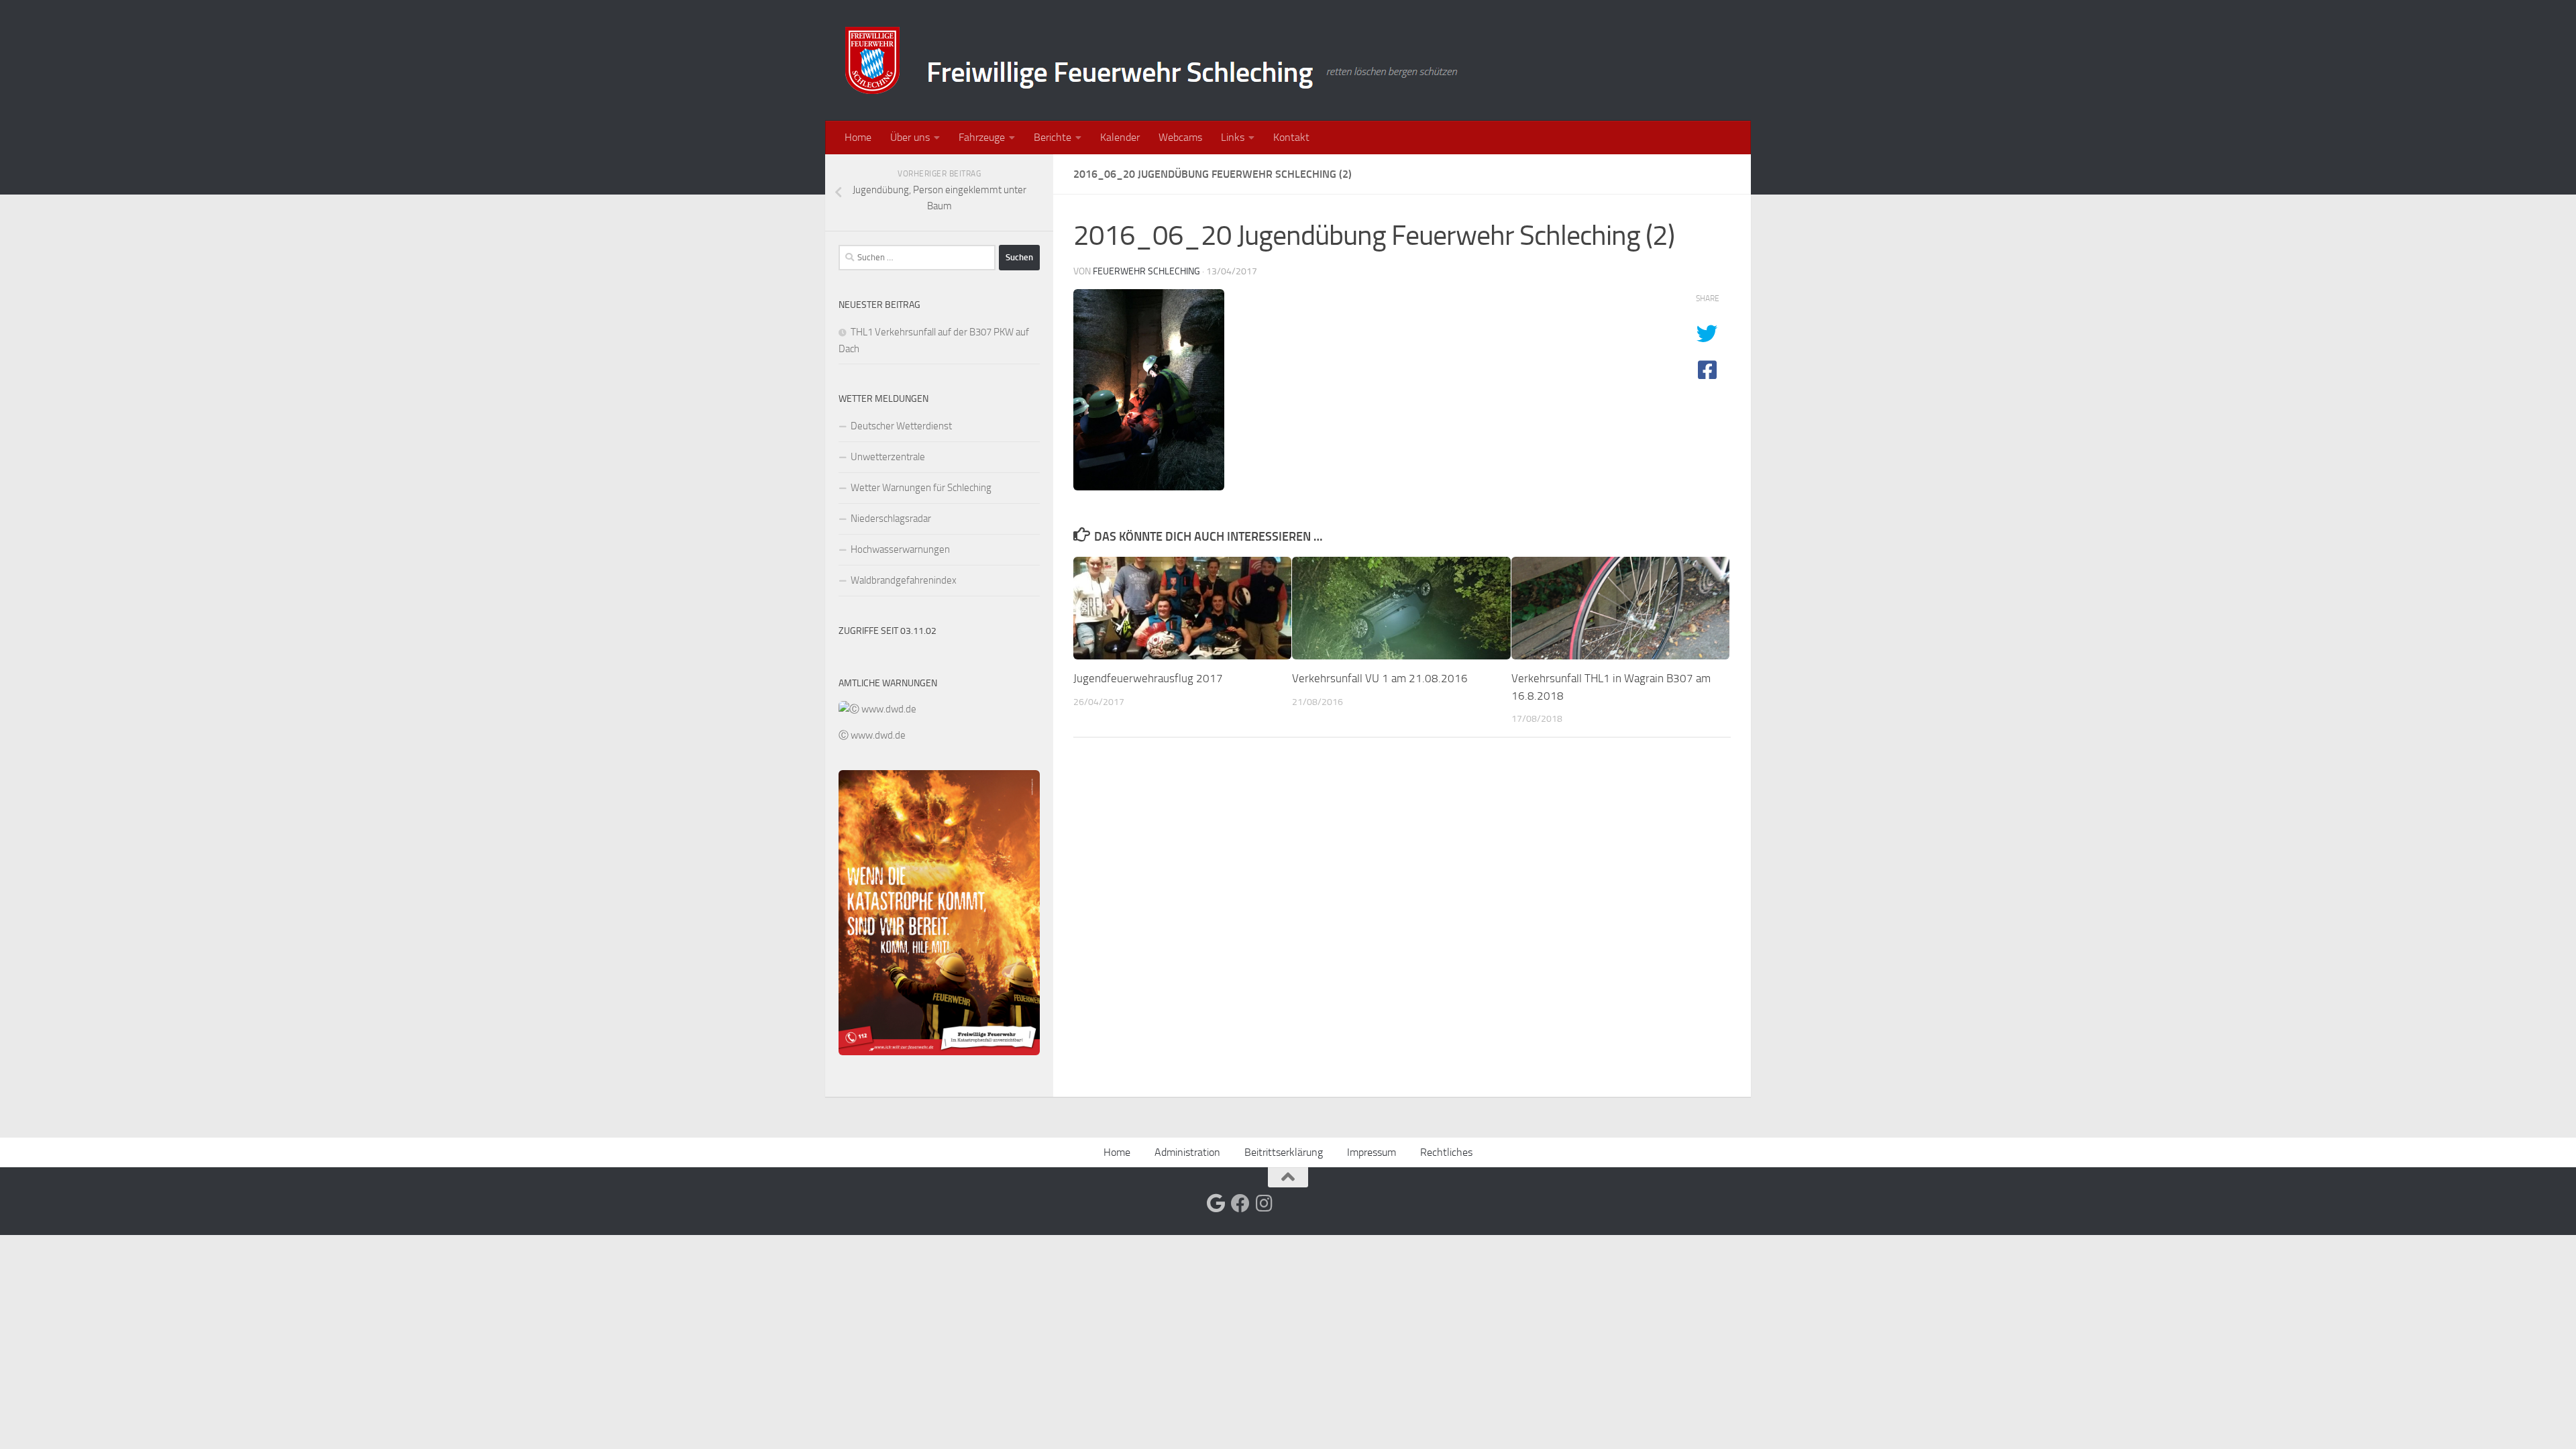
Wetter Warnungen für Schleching (921, 488)
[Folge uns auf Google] (1216, 1203)
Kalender (1120, 137)
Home (858, 137)
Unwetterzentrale (888, 457)
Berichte (1053, 137)
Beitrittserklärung (1284, 1152)
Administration (1187, 1152)
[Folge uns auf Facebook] (1240, 1203)
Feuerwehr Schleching (1146, 271)
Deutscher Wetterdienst (901, 426)
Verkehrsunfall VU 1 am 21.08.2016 (1380, 678)
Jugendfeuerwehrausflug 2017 (1148, 678)
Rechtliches (1446, 1152)
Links (1233, 137)
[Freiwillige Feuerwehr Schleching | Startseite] (1153, 60)
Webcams (1180, 137)
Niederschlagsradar (891, 519)
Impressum (1372, 1152)
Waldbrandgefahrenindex (904, 580)
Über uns (910, 137)
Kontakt (1291, 137)
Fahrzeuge (982, 137)
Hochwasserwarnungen (900, 549)
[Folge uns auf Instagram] (1265, 1203)
